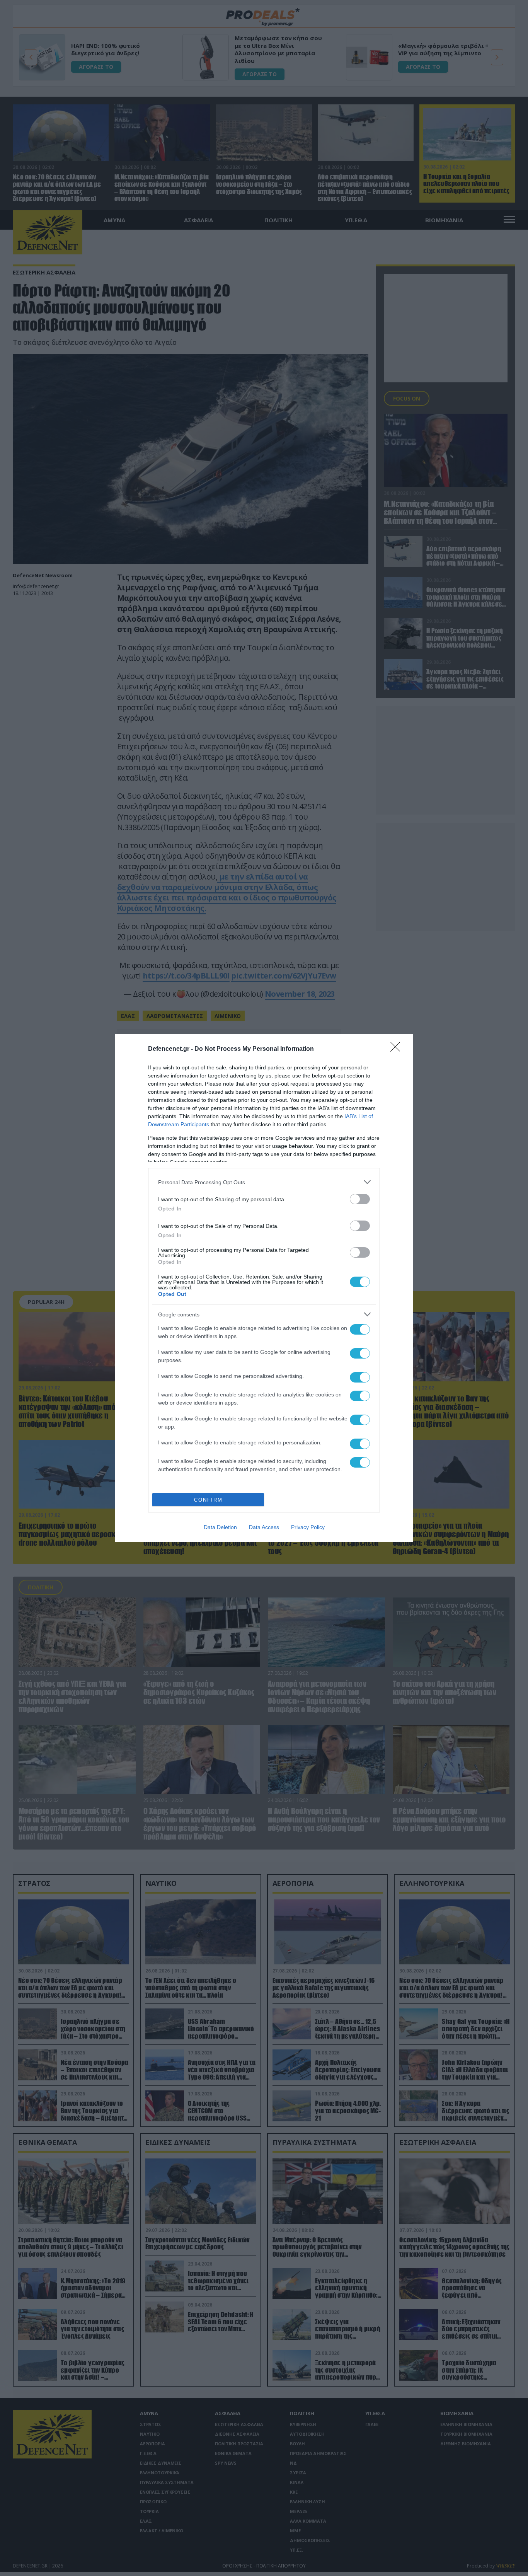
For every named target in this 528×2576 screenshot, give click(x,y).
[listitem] (264, 1182)
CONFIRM (208, 1500)
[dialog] (264, 1288)
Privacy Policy (308, 1527)
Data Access (264, 1527)
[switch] (360, 1199)
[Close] (398, 1049)
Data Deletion (220, 1527)
